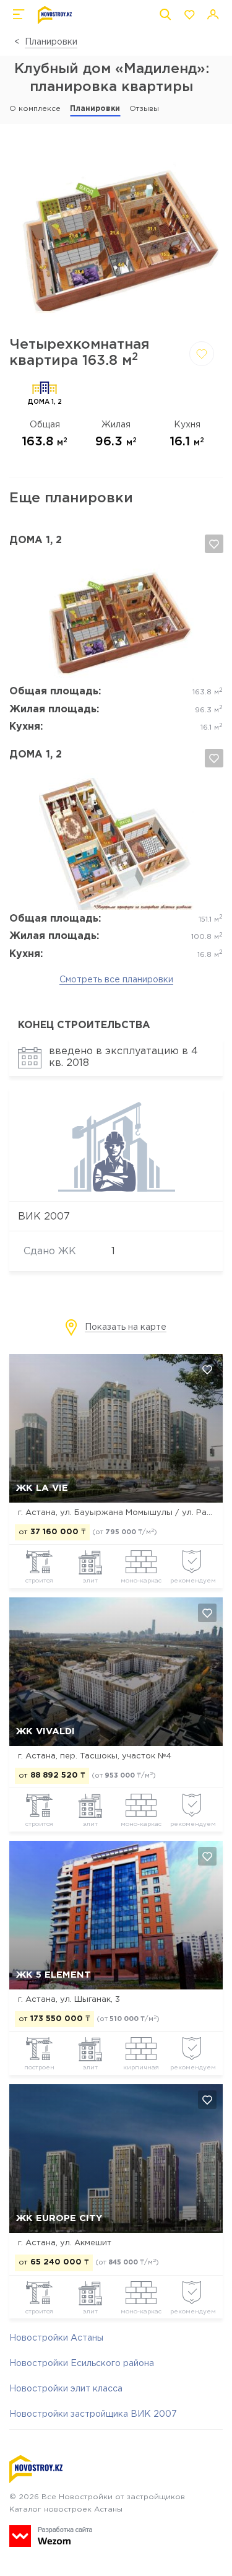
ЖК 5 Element (54, 1975)
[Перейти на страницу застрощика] (116, 1190)
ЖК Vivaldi (45, 1731)
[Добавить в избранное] (202, 354)
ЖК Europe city (59, 2218)
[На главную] (55, 15)
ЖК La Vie (42, 1488)
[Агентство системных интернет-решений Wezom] (51, 2536)
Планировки (51, 42)
